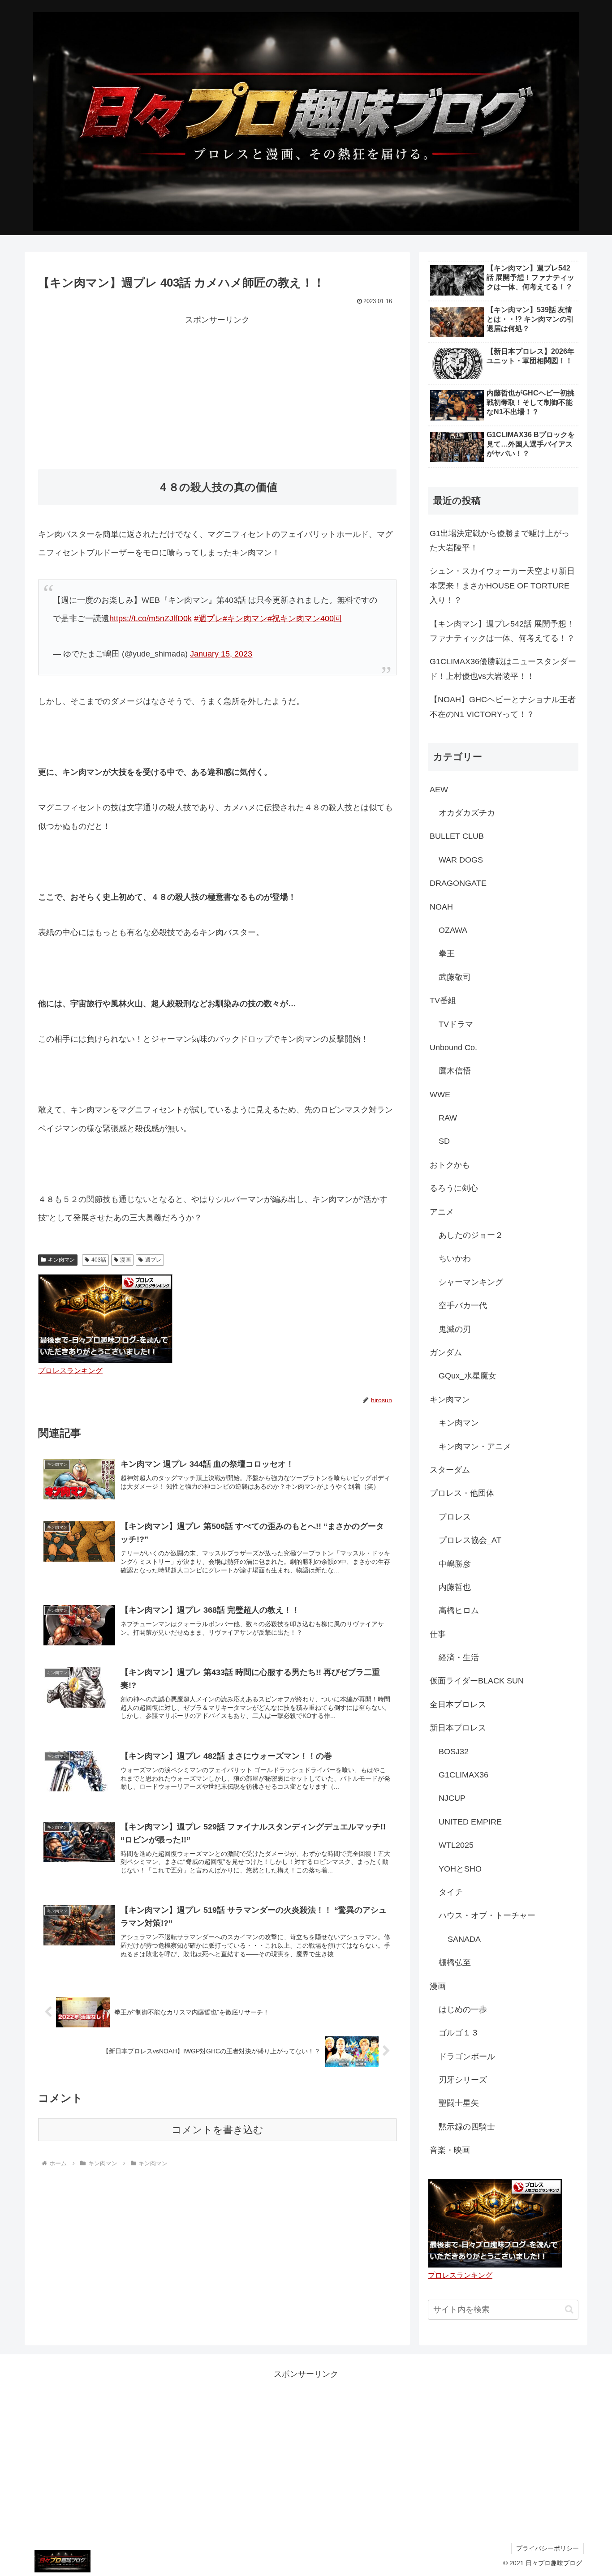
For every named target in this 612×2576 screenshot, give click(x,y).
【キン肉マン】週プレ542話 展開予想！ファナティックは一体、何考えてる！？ (502, 631)
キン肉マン (61, 1260)
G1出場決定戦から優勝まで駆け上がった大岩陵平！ (500, 541)
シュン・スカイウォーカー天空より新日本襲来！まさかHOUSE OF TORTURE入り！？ (502, 586)
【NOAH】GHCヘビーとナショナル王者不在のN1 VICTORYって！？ (503, 707)
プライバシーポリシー (547, 2548)
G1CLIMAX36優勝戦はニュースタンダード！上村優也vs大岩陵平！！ (503, 669)
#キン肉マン (245, 618)
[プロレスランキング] (105, 1318)
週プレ (153, 1260)
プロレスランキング (70, 1370)
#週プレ (208, 618)
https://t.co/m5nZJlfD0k (151, 618)
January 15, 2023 (221, 654)
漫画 (125, 1260)
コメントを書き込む (218, 2130)
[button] (569, 2309)
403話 (99, 1260)
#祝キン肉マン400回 (305, 618)
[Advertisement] (217, 390)
